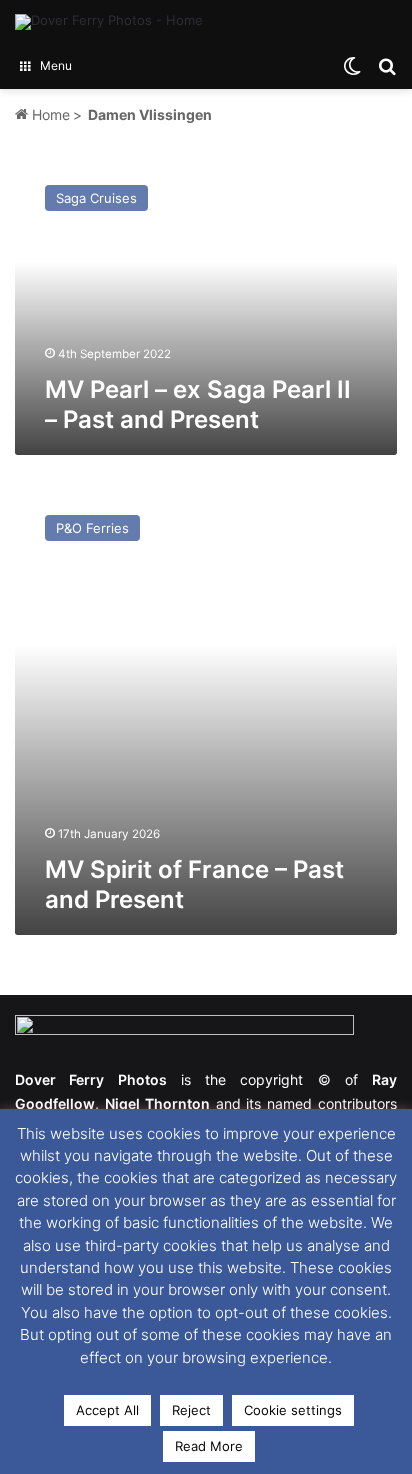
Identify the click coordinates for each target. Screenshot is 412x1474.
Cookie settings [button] (293, 1410)
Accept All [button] (107, 1410)
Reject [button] (191, 1410)
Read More (209, 1446)
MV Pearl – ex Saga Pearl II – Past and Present (198, 404)
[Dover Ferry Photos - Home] (109, 22)
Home (49, 114)
